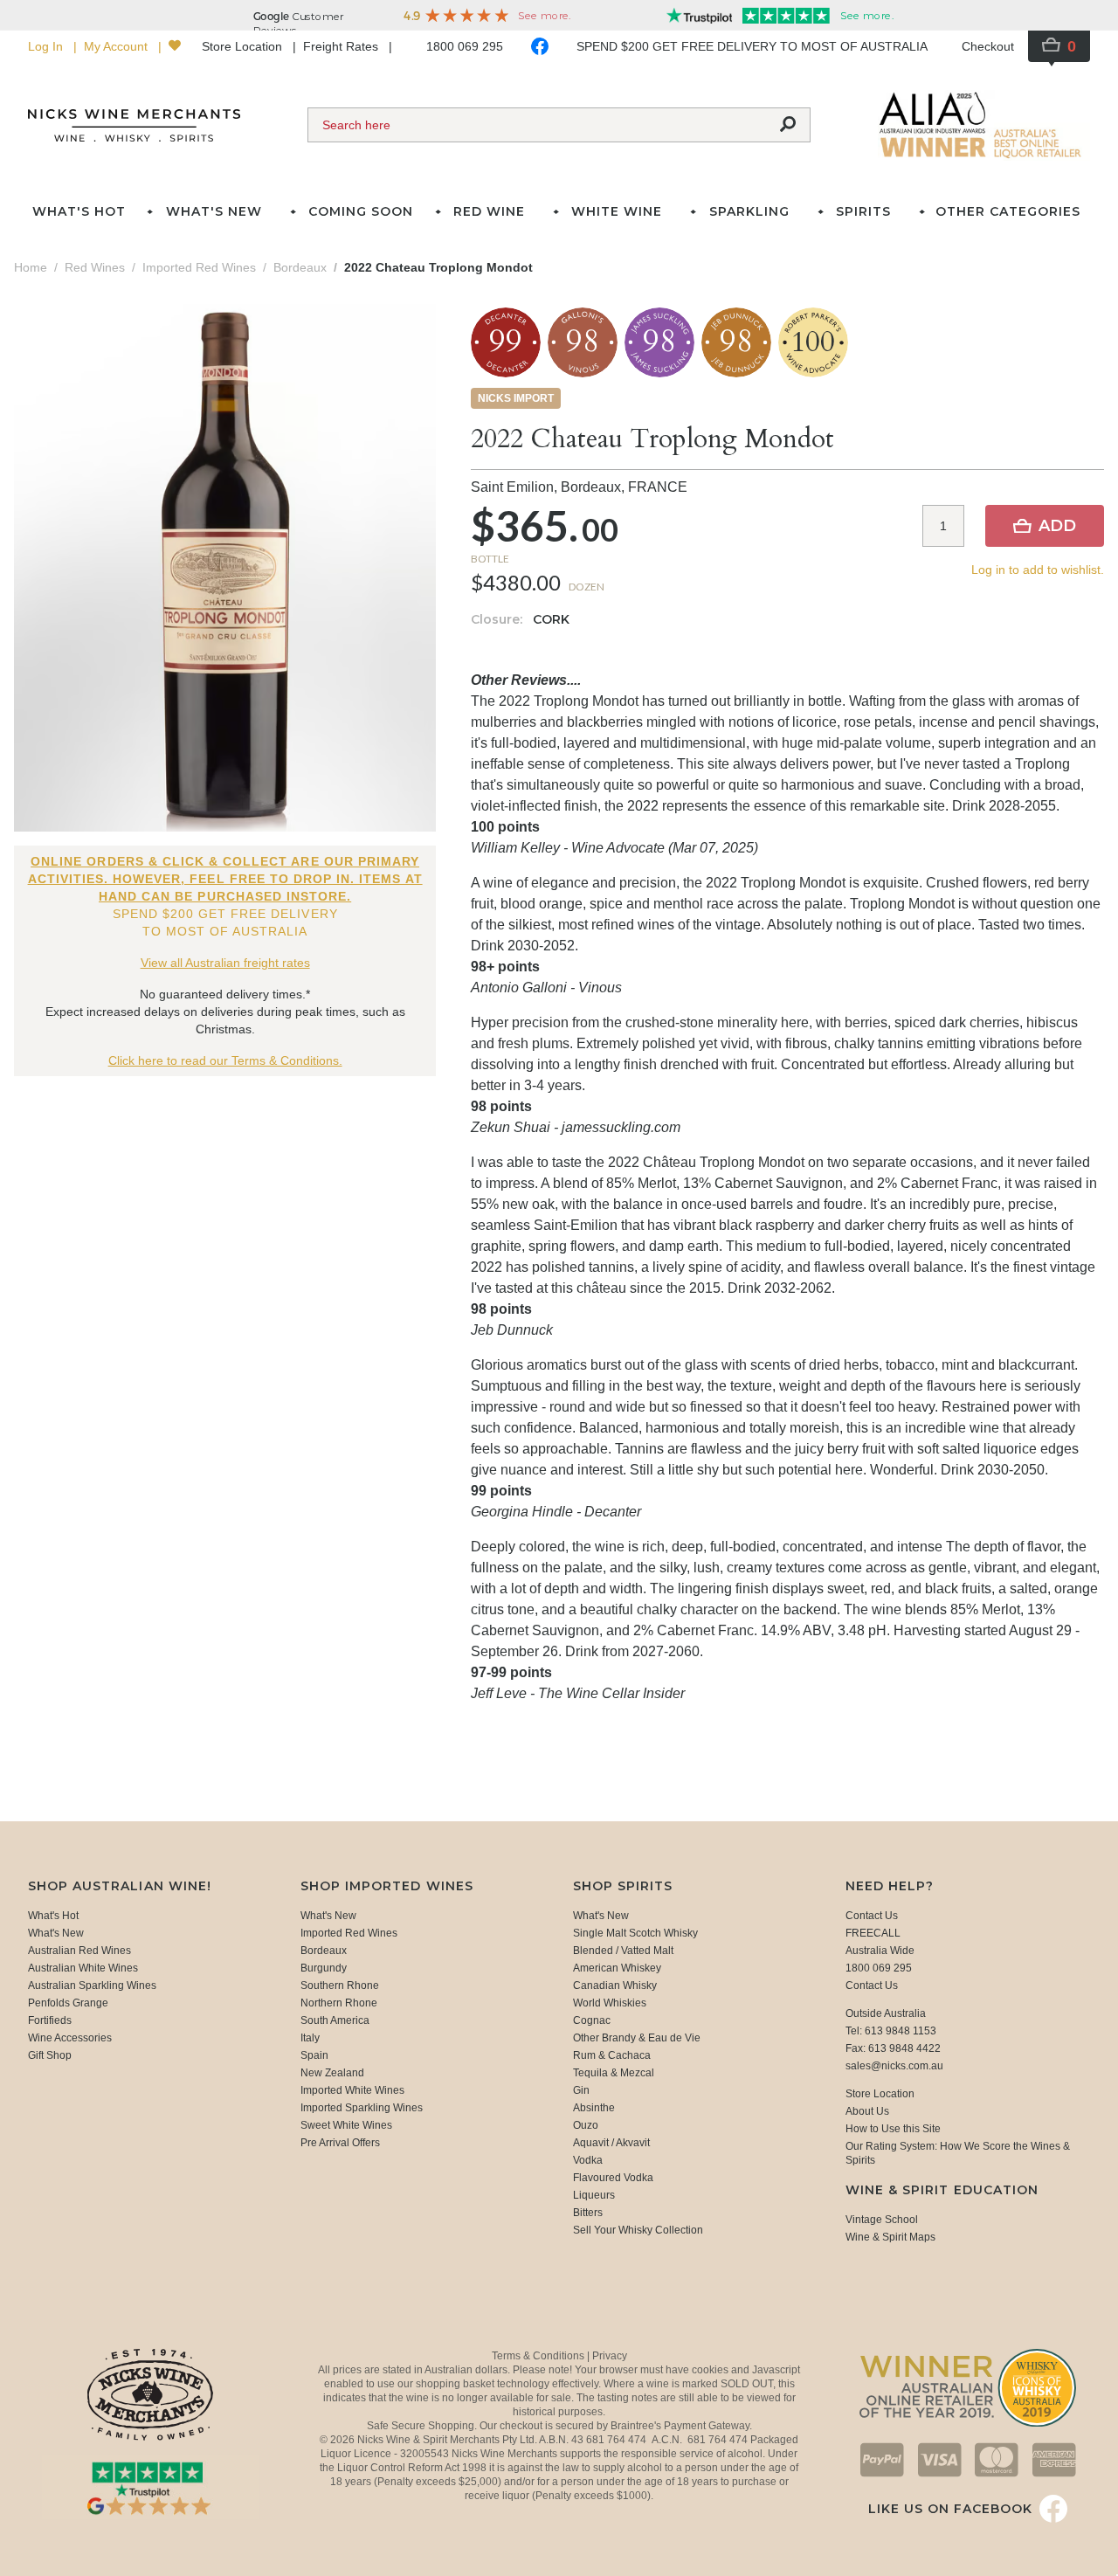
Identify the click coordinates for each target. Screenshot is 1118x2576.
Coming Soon (361, 211)
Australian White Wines (83, 1968)
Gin (581, 2090)
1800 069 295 (465, 46)
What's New (56, 1933)
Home (31, 267)
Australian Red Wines (79, 1951)
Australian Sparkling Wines (92, 1986)
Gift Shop (50, 2055)
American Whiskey (617, 1968)
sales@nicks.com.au (894, 2066)
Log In (47, 46)
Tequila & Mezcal (614, 2073)
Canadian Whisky (615, 1986)
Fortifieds (50, 2020)
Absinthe (594, 2108)
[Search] (788, 125)
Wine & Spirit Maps (890, 2237)
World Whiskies (610, 2003)
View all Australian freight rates (225, 963)
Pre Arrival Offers (340, 2143)
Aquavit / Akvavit (611, 2143)
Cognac (592, 2020)
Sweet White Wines (346, 2125)
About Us (867, 2111)
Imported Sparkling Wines (362, 2108)
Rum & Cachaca (612, 2055)
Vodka (588, 2160)
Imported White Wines (352, 2090)
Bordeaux (324, 1951)
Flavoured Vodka (613, 2178)
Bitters (588, 2213)
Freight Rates (342, 46)
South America (335, 2020)
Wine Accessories (70, 2038)
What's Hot (79, 211)
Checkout (988, 46)
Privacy (610, 2356)
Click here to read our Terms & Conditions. (225, 1060)
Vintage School (882, 2220)
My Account (117, 46)
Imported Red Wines (349, 1933)
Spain (314, 2055)
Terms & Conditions (539, 2356)
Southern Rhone (340, 1986)
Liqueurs (594, 2195)
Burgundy (324, 1968)
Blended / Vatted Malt (623, 1951)
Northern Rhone (339, 2003)
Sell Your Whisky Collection (638, 2230)
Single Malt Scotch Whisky (635, 1933)
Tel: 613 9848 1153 (891, 2031)
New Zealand (332, 2073)
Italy (310, 2038)
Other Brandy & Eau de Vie (637, 2038)
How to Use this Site (893, 2129)
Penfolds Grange (68, 2003)
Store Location (244, 46)
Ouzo (586, 2125)
